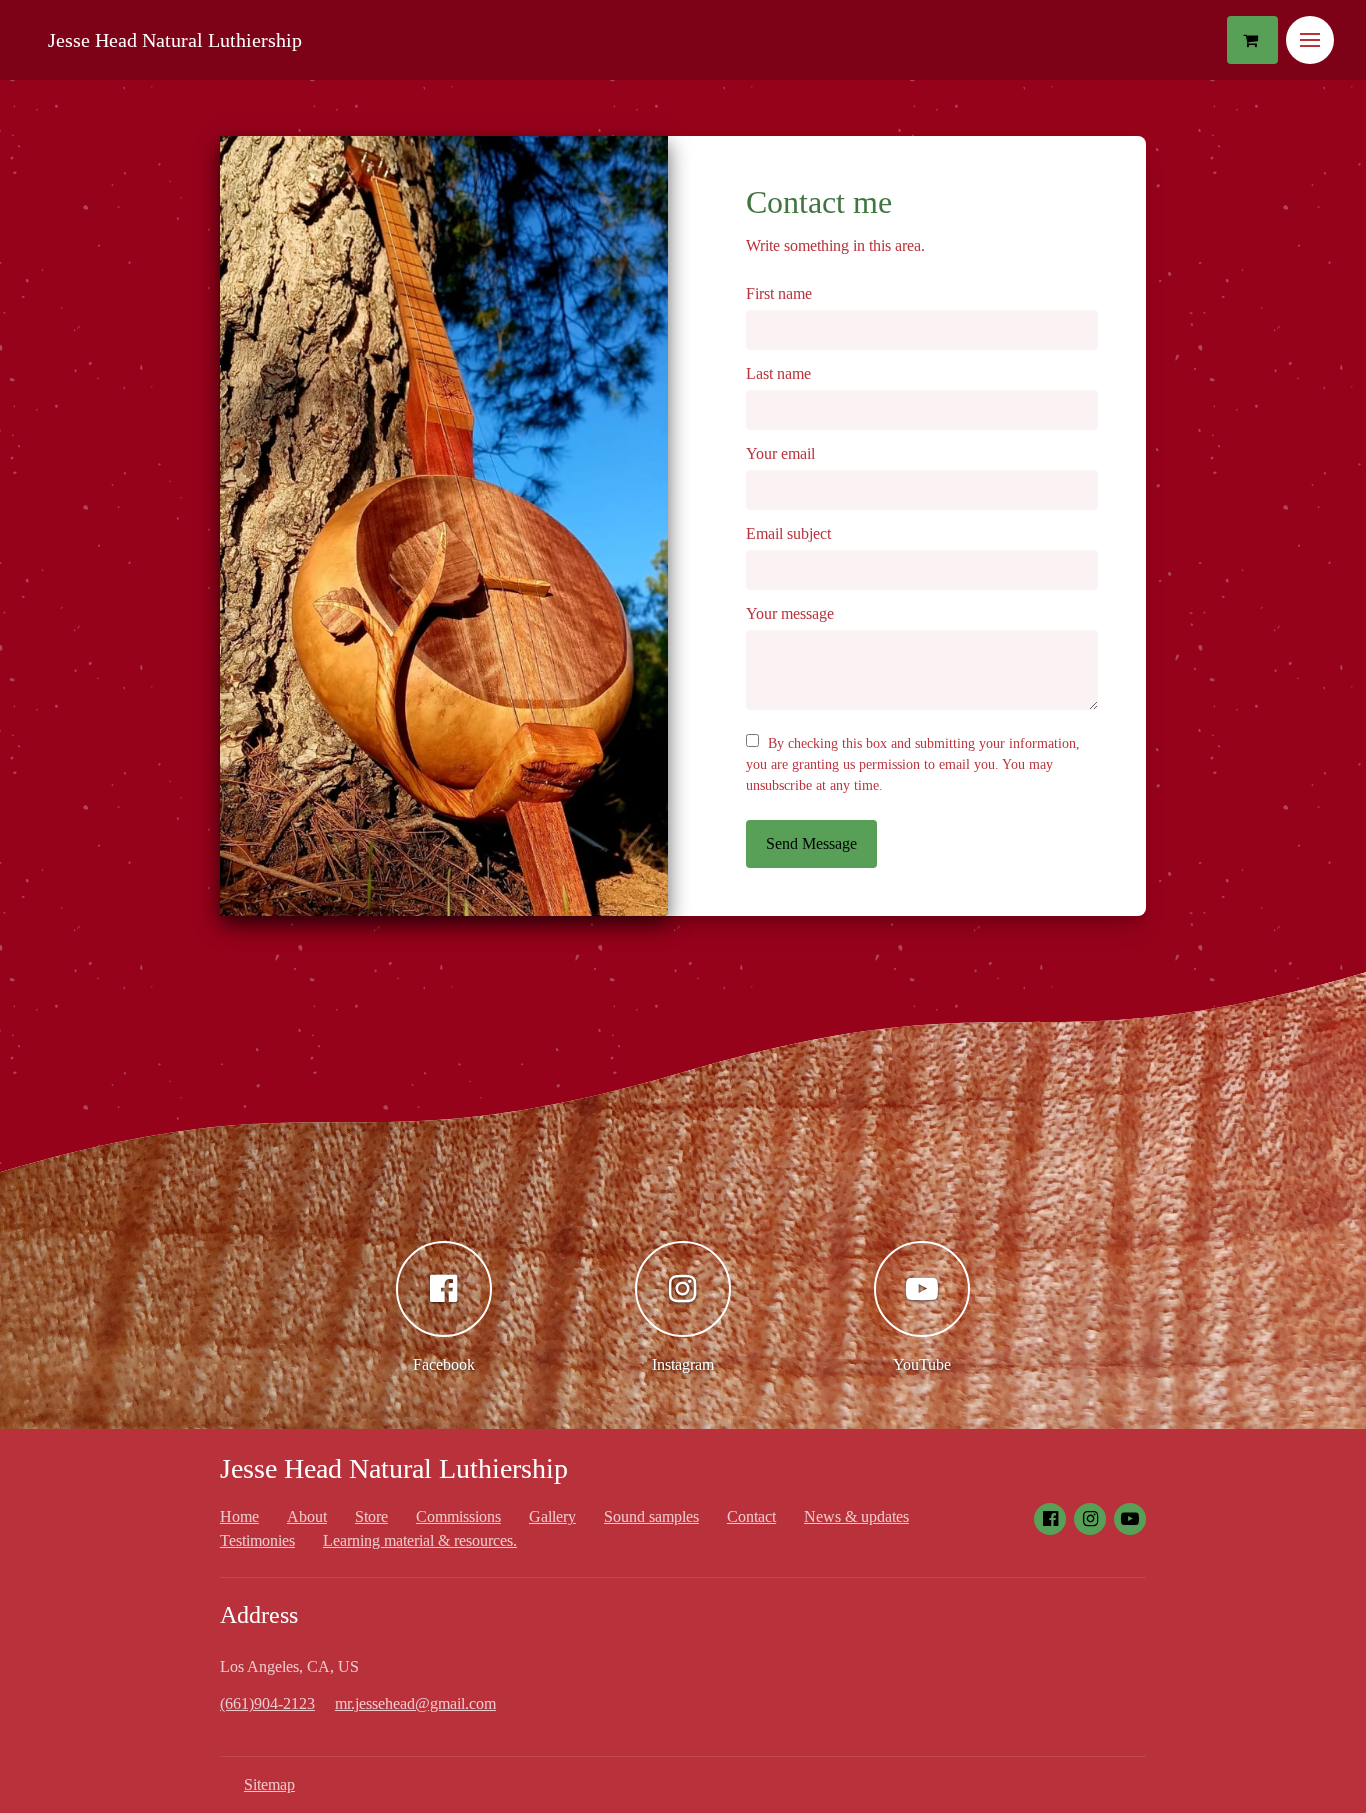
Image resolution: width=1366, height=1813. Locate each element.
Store (371, 1516)
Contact (751, 1516)
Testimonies (257, 1540)
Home (239, 1516)
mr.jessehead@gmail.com (415, 1703)
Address (259, 1615)
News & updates (856, 1516)
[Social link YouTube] (1130, 1519)
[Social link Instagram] (1090, 1519)
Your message (790, 613)
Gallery (552, 1516)
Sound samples (651, 1516)
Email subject (788, 533)
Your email (780, 453)
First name (779, 293)
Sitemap (269, 1784)
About (307, 1516)
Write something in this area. (835, 245)
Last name (778, 373)
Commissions (458, 1516)
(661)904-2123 (267, 1703)
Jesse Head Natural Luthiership (175, 40)
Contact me (819, 202)
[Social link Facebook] (1050, 1519)
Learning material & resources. (420, 1540)
